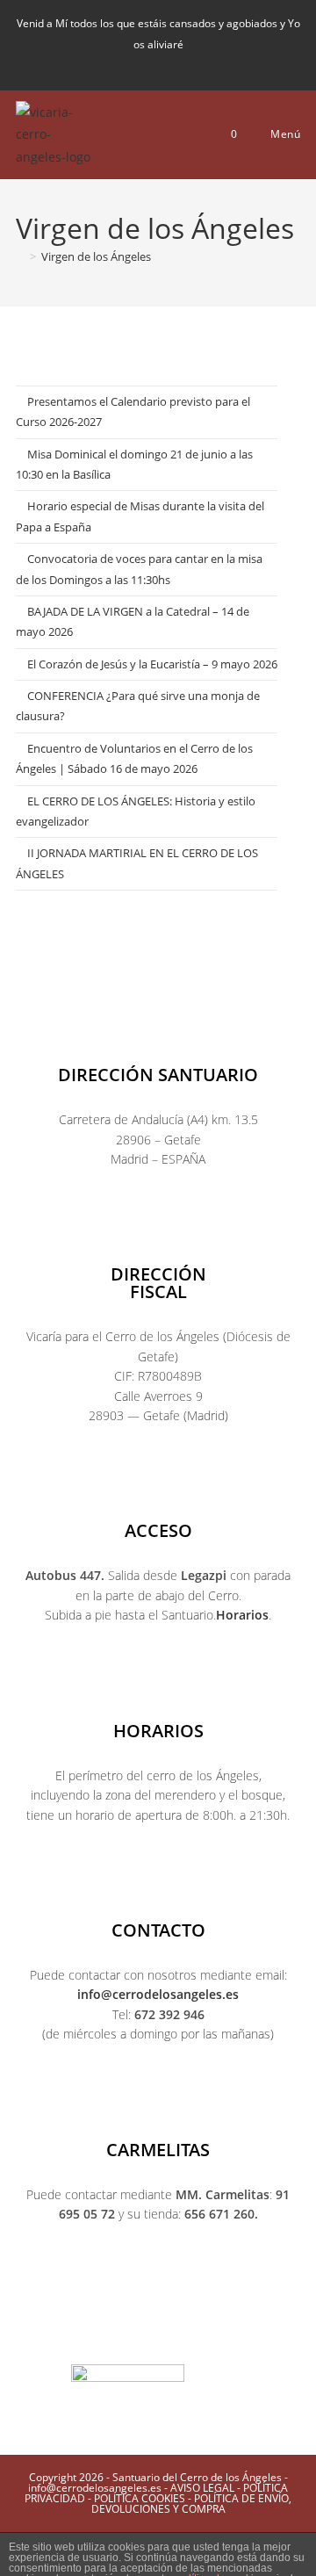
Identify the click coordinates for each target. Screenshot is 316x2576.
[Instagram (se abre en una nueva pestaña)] (147, 64)
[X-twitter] (88, 2334)
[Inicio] (20, 256)
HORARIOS (158, 1731)
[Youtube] (158, 2334)
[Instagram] (123, 2334)
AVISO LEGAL (202, 2488)
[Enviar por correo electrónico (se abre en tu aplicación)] (203, 64)
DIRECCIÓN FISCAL (158, 1283)
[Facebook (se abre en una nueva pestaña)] (118, 64)
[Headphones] (263, 2334)
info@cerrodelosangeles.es (158, 1994)
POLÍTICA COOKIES (140, 2498)
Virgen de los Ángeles (96, 256)
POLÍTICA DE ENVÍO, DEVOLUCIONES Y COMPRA (192, 2504)
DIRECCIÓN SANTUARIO (158, 1075)
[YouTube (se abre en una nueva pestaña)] (177, 64)
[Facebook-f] (53, 2334)
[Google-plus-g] (193, 2334)
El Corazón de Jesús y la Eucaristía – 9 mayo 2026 (152, 664)
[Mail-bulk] (228, 2334)
